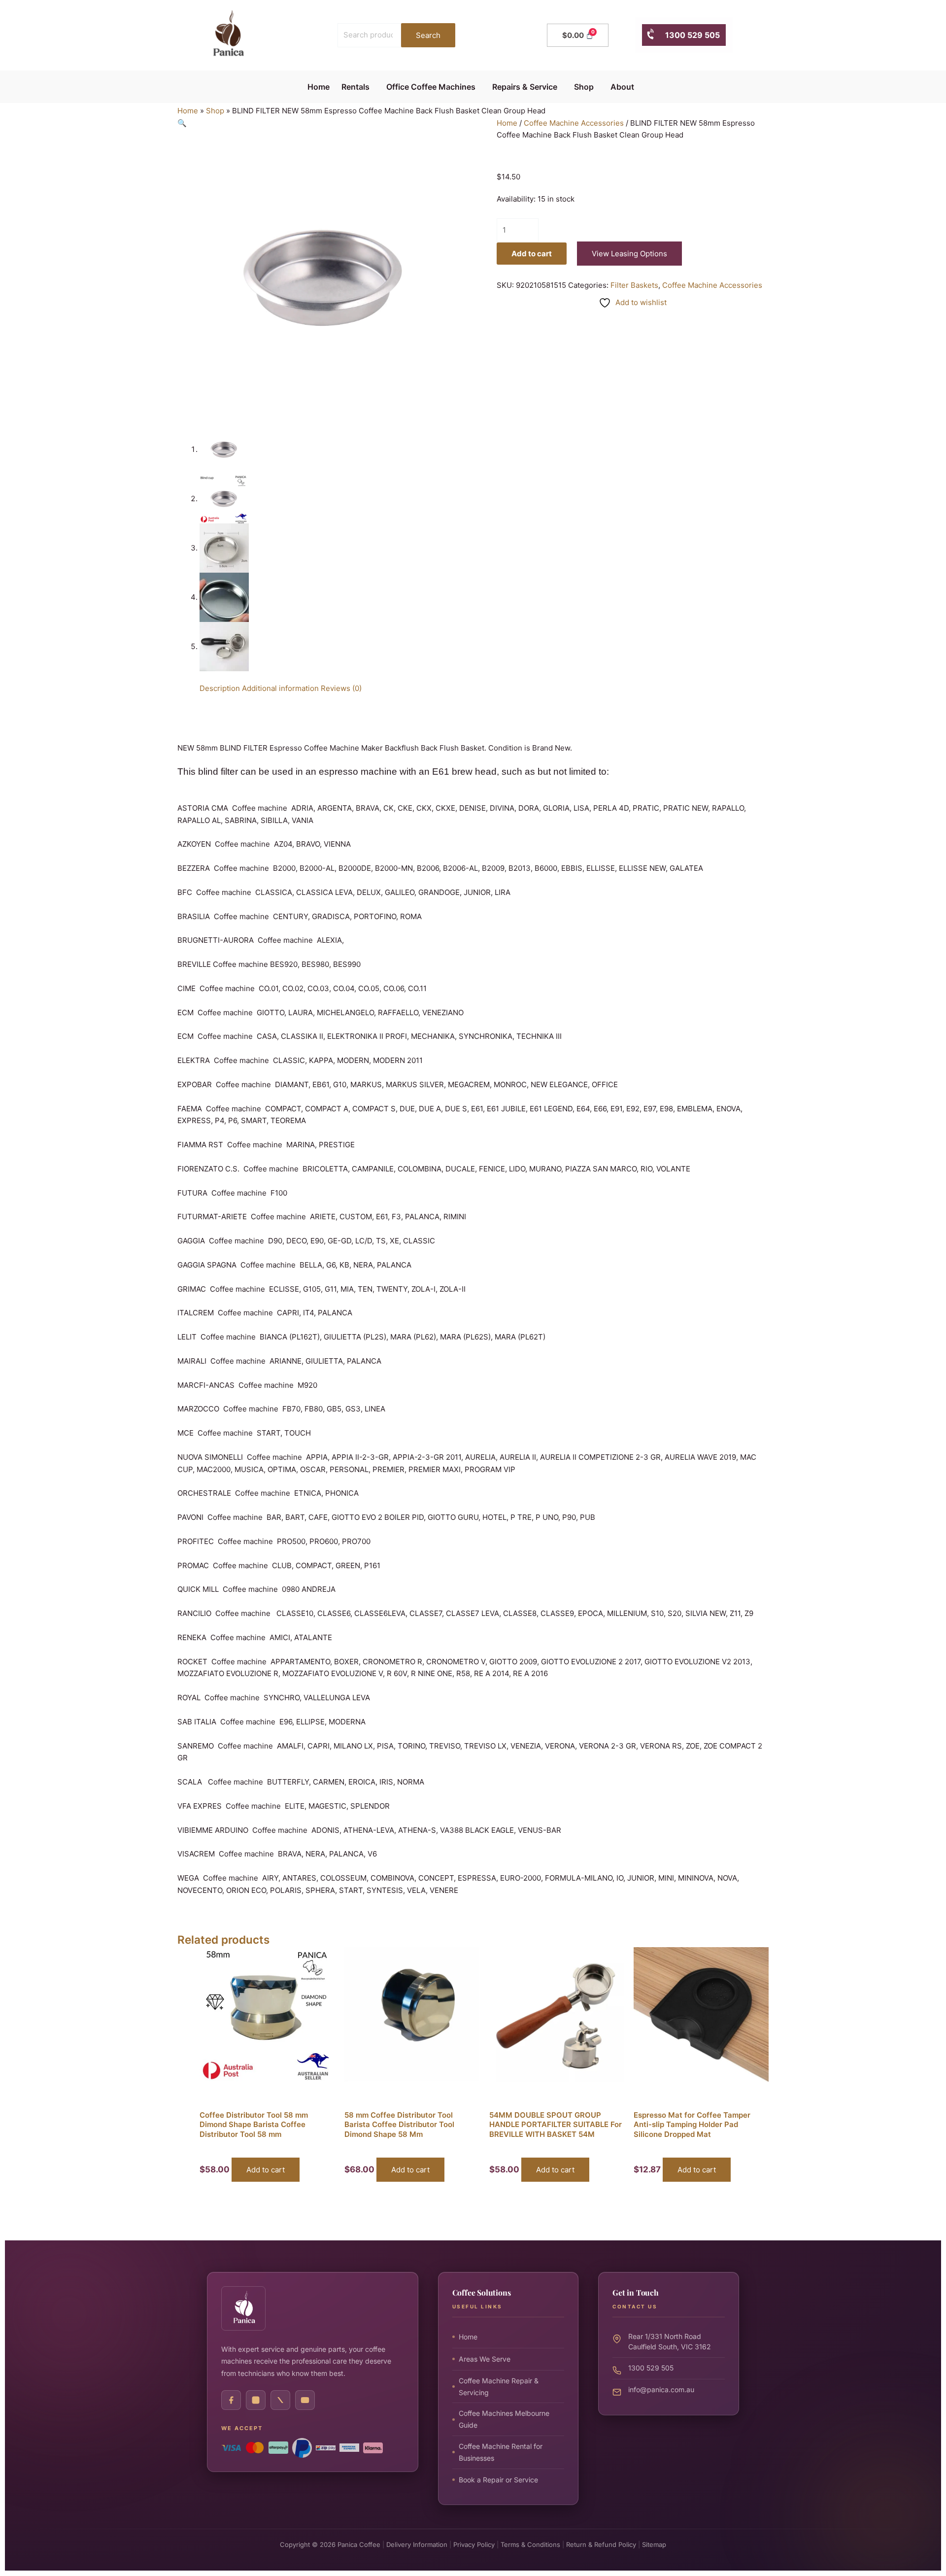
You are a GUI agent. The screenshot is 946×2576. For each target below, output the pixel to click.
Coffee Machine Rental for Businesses (501, 2452)
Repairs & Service (525, 87)
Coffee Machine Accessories (574, 123)
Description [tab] (220, 688)
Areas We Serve (485, 2359)
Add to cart (532, 254)
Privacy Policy (474, 2544)
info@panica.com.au (661, 2389)
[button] (358, 87)
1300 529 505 (688, 35)
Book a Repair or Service (498, 2480)
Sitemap (654, 2544)
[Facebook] (231, 2400)
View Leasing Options (629, 254)
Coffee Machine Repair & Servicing (499, 2387)
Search (428, 35)
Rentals (355, 87)
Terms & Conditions (530, 2544)
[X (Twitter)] (280, 2400)
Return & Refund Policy (601, 2544)
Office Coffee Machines (431, 87)
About (622, 87)
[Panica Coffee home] (243, 2308)
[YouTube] (305, 2400)
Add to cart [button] (266, 2170)
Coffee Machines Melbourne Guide (504, 2419)
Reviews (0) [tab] (341, 688)
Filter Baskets (634, 285)
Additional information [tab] (280, 688)
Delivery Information (417, 2544)
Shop (584, 87)
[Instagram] (256, 2400)
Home (319, 87)
